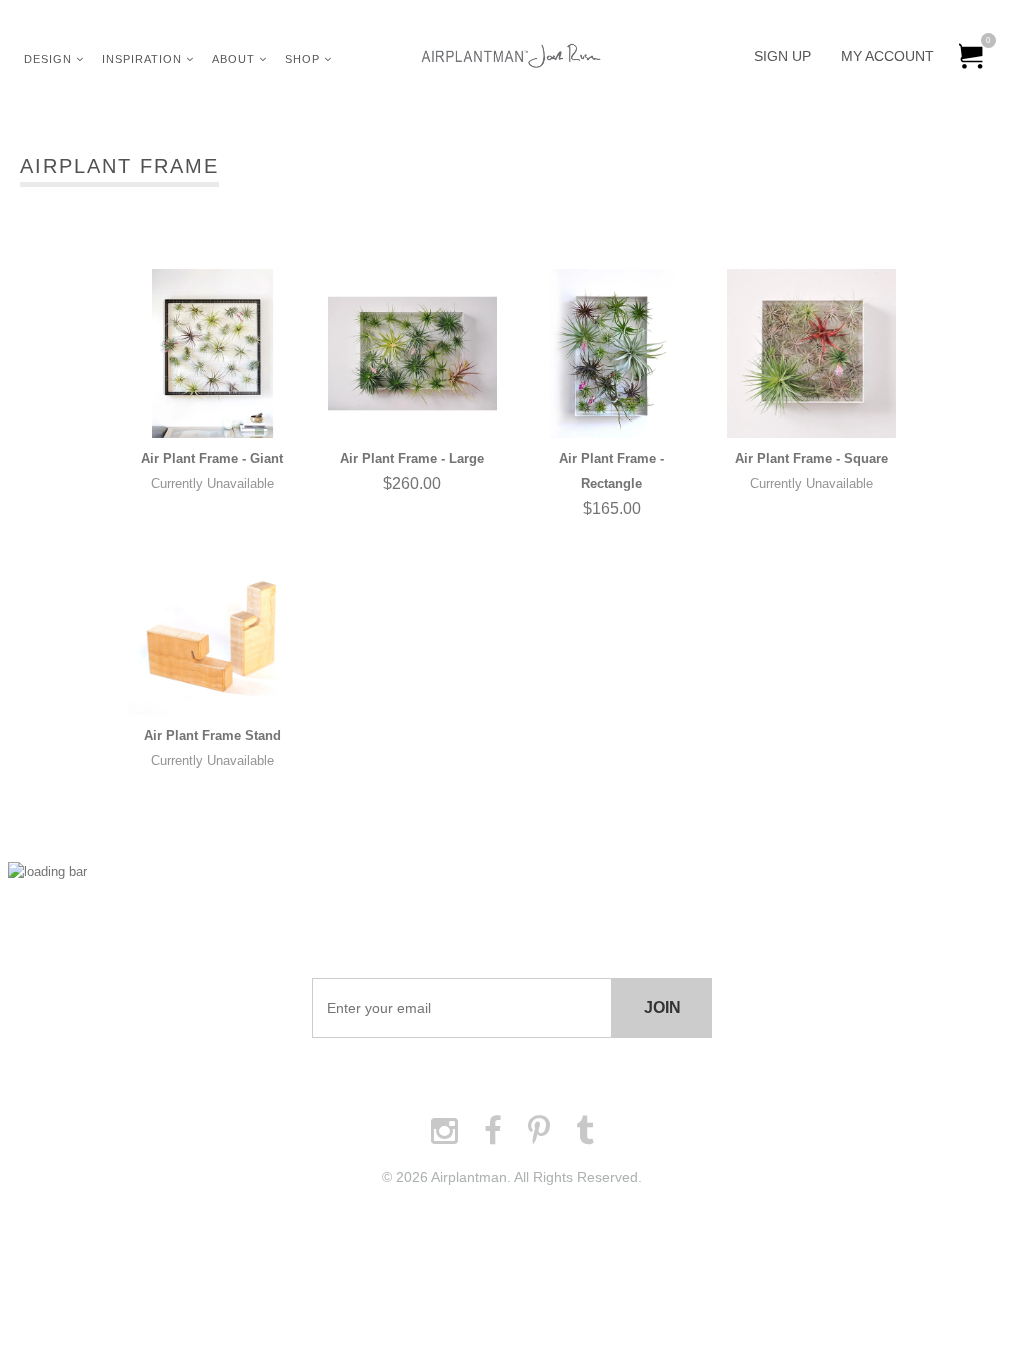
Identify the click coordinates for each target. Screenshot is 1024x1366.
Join (662, 1007)
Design (50, 59)
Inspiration (144, 59)
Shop (304, 59)
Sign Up (782, 56)
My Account (887, 56)
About (235, 59)
